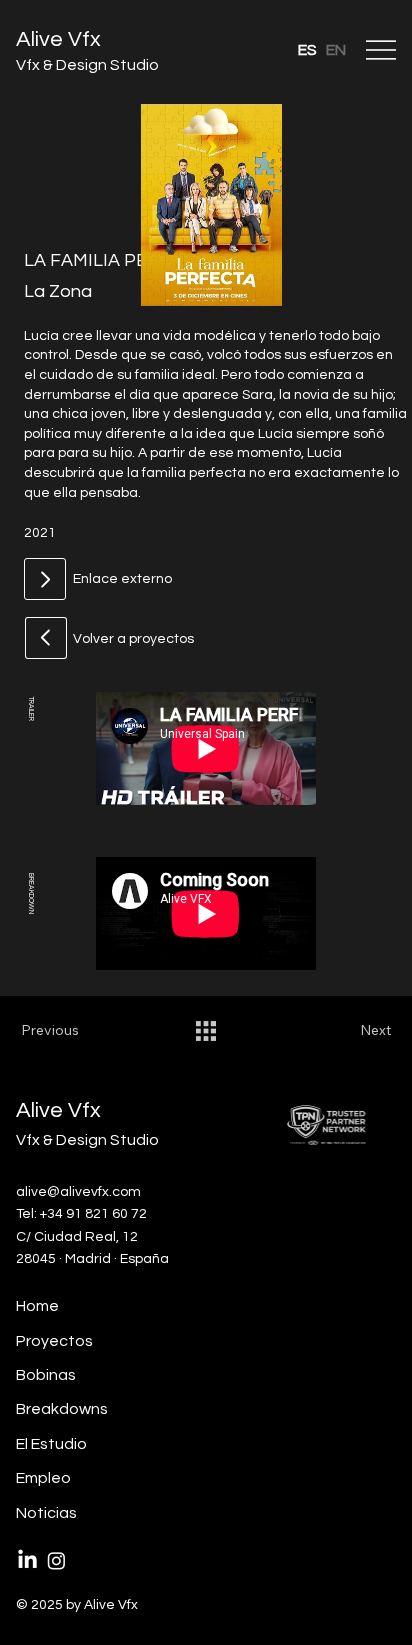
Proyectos (54, 1341)
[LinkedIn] (27, 1560)
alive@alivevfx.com (78, 1192)
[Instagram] (56, 1560)
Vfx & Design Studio (87, 65)
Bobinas (46, 1375)
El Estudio (51, 1444)
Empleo (43, 1478)
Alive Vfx (58, 39)
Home (37, 1306)
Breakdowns (62, 1409)
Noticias (46, 1513)
